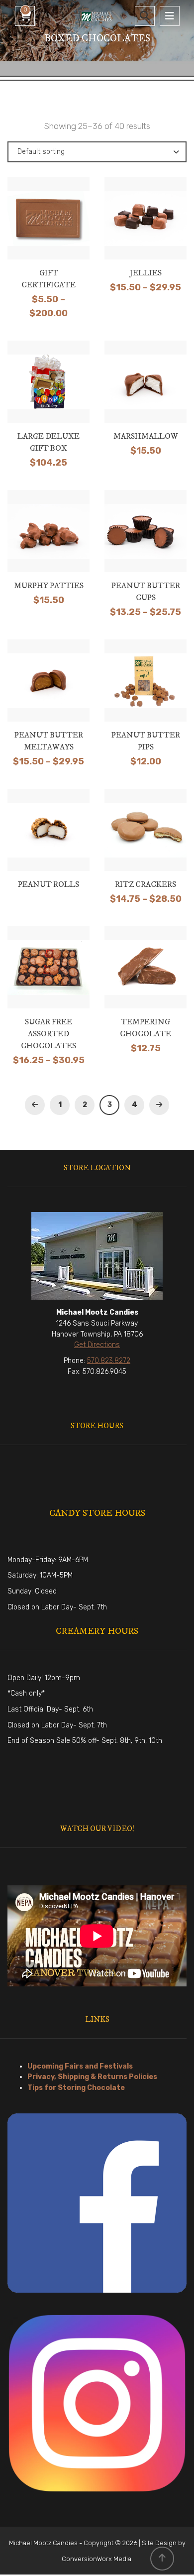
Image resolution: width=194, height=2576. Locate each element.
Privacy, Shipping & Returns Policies (92, 2077)
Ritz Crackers (145, 884)
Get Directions (97, 1345)
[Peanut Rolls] (49, 837)
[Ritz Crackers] (146, 841)
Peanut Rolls (48, 884)
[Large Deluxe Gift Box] (49, 396)
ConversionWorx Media (97, 2559)
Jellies (146, 273)
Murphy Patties (49, 586)
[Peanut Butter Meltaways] (49, 695)
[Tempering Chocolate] (146, 981)
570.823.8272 (109, 1361)
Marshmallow (146, 436)
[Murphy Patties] (49, 542)
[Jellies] (146, 230)
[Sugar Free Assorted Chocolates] (49, 985)
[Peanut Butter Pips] (146, 695)
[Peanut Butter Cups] (146, 545)
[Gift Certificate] (49, 237)
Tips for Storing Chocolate (76, 2088)
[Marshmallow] (146, 393)
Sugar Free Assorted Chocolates (48, 1034)
